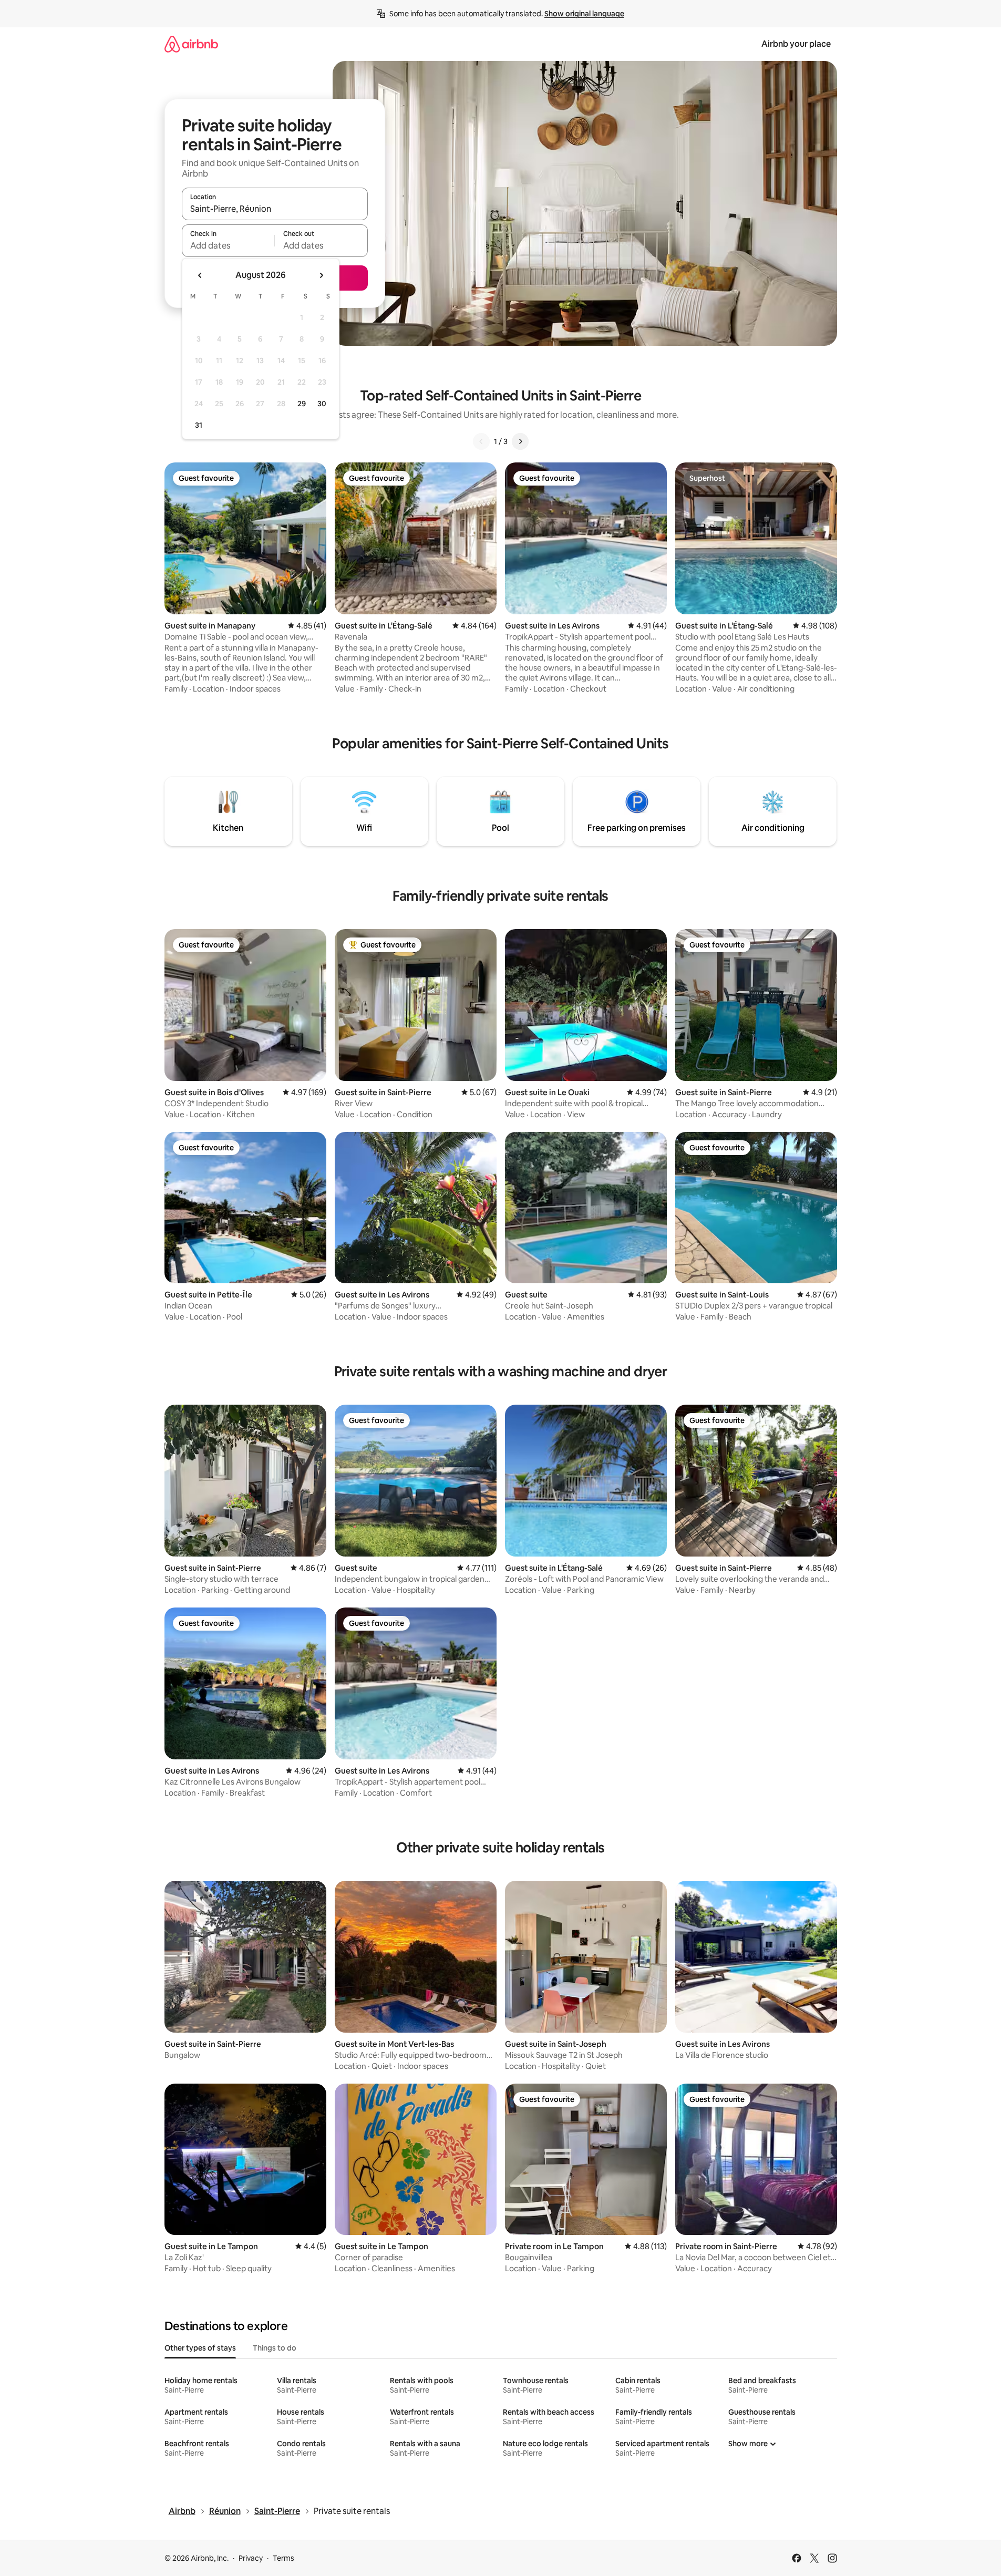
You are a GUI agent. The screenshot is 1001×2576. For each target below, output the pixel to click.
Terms (283, 2558)
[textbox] (228, 245)
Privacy (251, 2558)
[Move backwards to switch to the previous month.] (200, 275)
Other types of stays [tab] (200, 2348)
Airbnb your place (796, 44)
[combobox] (275, 209)
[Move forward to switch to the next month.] (321, 275)
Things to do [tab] (275, 2348)
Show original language (584, 14)
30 (322, 404)
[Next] (520, 441)
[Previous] (481, 441)
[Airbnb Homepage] (191, 44)
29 (302, 404)
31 (199, 425)
